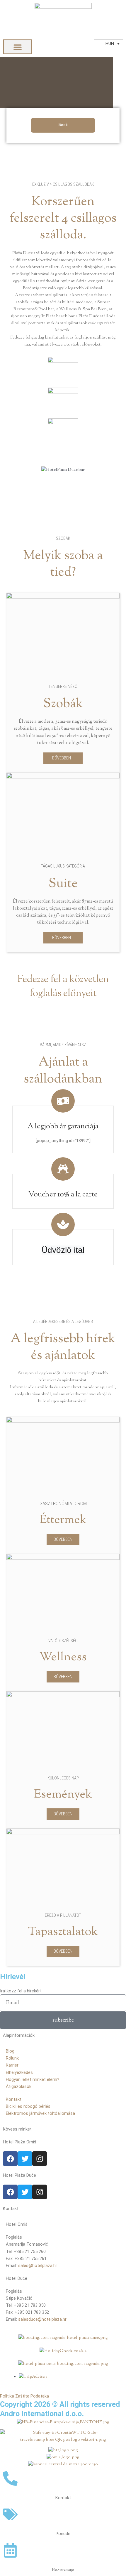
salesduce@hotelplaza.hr (42, 2319)
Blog (10, 2051)
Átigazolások (19, 2086)
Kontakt (14, 2099)
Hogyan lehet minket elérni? (33, 2079)
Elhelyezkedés (19, 2072)
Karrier (12, 2065)
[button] (18, 47)
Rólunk (12, 2058)
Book (63, 125)
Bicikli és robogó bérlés (28, 2106)
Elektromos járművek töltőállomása (40, 2113)
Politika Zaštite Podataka (24, 2396)
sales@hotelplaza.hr (38, 2266)
